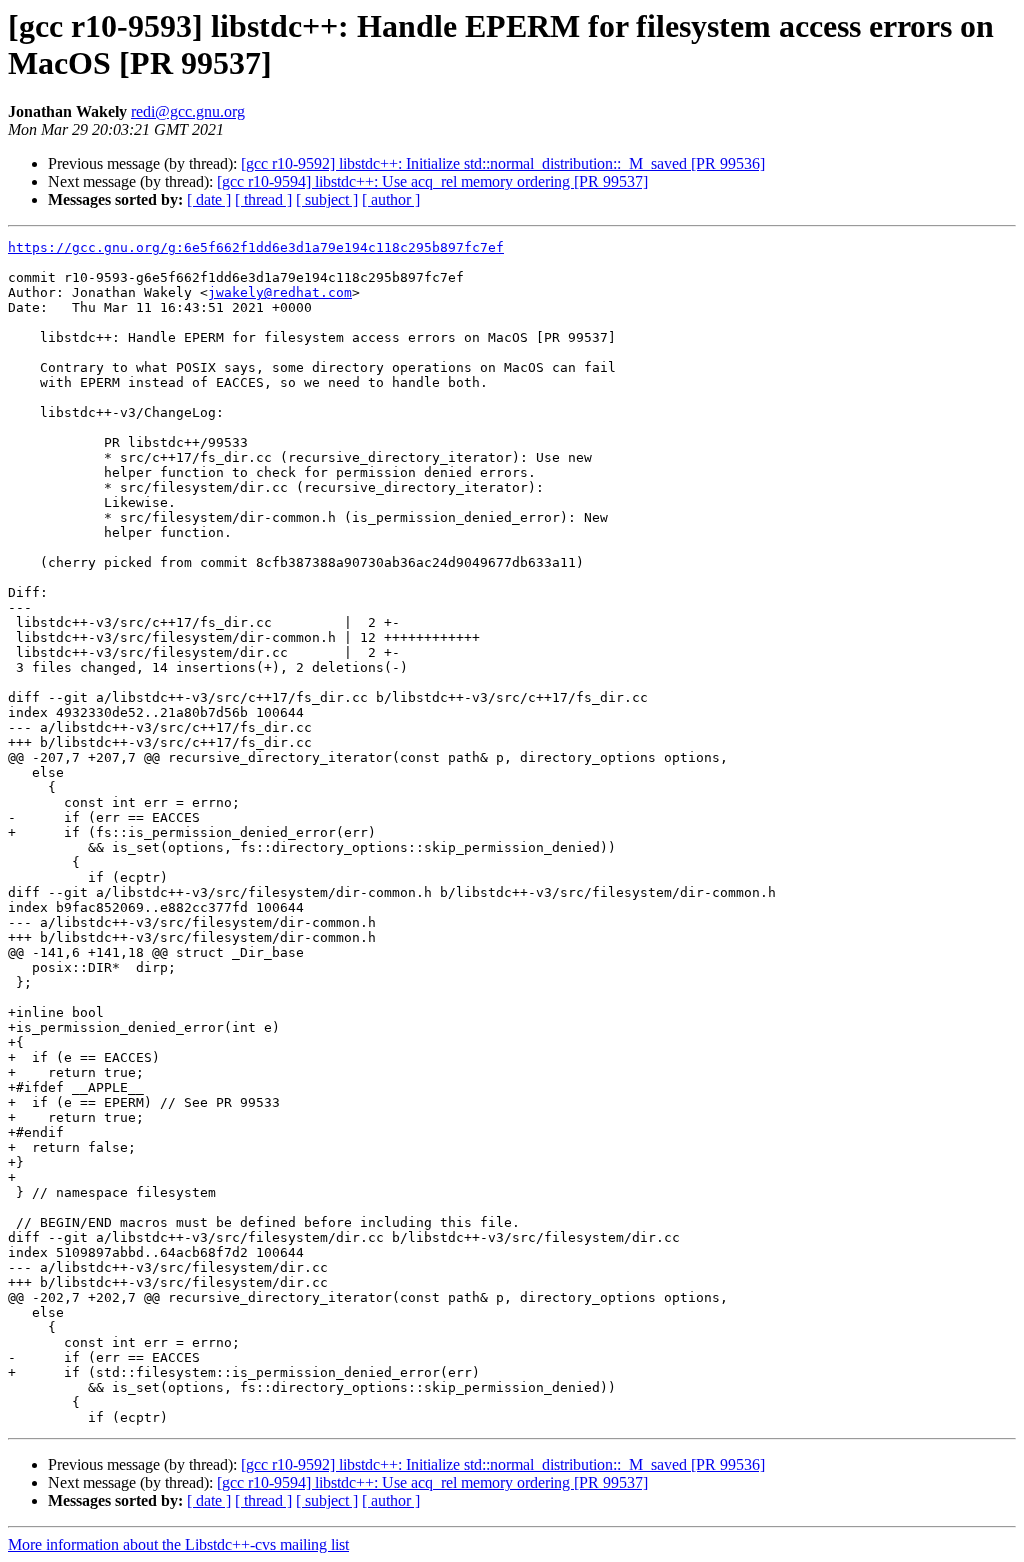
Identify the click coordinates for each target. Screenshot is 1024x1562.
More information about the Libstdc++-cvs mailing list (178, 1544)
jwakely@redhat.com (280, 292)
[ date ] (209, 199)
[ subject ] (327, 199)
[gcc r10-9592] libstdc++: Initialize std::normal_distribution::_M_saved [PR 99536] (503, 163)
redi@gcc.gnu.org (188, 111)
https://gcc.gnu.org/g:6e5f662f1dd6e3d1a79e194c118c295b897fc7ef (256, 247)
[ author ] (391, 199)
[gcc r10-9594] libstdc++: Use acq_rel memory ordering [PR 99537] (432, 181)
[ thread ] (263, 199)
